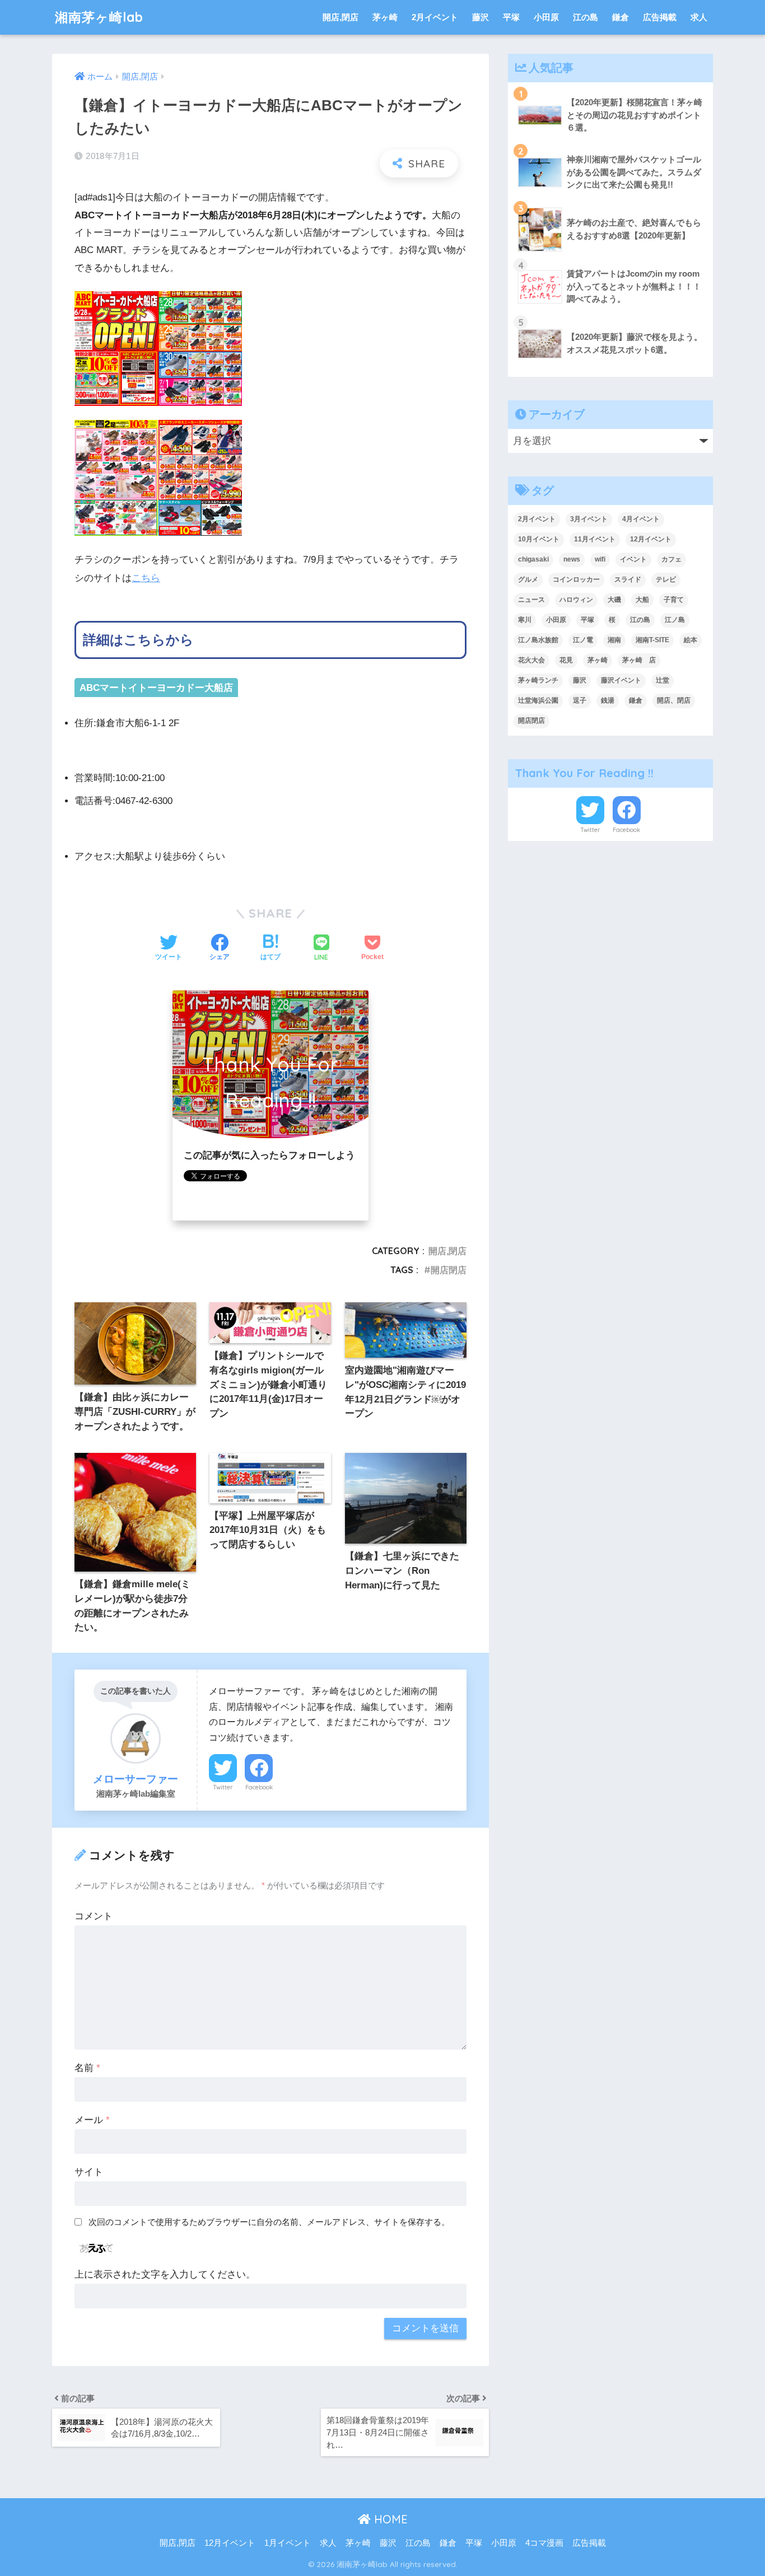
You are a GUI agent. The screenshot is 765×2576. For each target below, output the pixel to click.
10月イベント (539, 539)
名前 (87, 2068)
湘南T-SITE (652, 640)
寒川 (525, 620)
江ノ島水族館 (538, 640)
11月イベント (595, 539)
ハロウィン (576, 600)
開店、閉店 (674, 700)
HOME (389, 2519)
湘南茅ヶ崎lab (99, 17)
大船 (642, 600)
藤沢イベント (621, 680)
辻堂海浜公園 (538, 700)
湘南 (614, 640)
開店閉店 (449, 1270)
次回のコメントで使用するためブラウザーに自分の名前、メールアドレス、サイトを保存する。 (269, 2222)
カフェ (671, 559)
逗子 (580, 700)
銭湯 (608, 700)
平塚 (511, 17)
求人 (699, 17)
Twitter (223, 1787)
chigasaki (533, 559)
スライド (628, 579)
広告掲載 (660, 17)
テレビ (666, 579)
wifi (600, 559)
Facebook (259, 1787)
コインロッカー (576, 579)
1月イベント (288, 2543)
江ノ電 (583, 640)
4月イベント (641, 519)
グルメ (528, 579)
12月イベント (651, 539)
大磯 (614, 600)
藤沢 (481, 17)
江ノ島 (675, 620)
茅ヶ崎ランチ (538, 680)
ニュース (531, 600)
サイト (89, 2172)
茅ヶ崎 (385, 17)
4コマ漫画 (544, 2543)
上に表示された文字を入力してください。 (165, 2275)
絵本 (691, 640)
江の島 (586, 17)
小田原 (546, 17)
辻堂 (663, 680)
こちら (146, 578)
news (572, 559)
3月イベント (589, 519)
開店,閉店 (340, 17)
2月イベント (435, 17)
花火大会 (531, 660)
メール (92, 2120)
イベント (633, 559)
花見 (566, 660)
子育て (674, 600)
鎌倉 (621, 17)
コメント (94, 1916)
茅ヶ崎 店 (639, 660)
